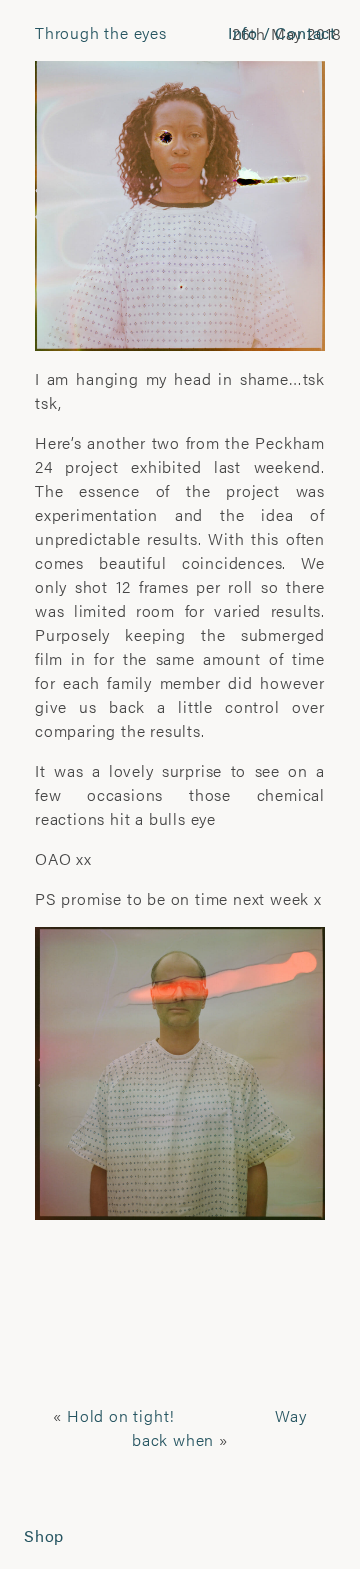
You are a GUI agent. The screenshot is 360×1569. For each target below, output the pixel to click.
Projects (51, 30)
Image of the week (325, 718)
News (319, 1536)
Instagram (34, 718)
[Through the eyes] (180, 203)
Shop (44, 1535)
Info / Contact (282, 32)
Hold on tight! (121, 1415)
